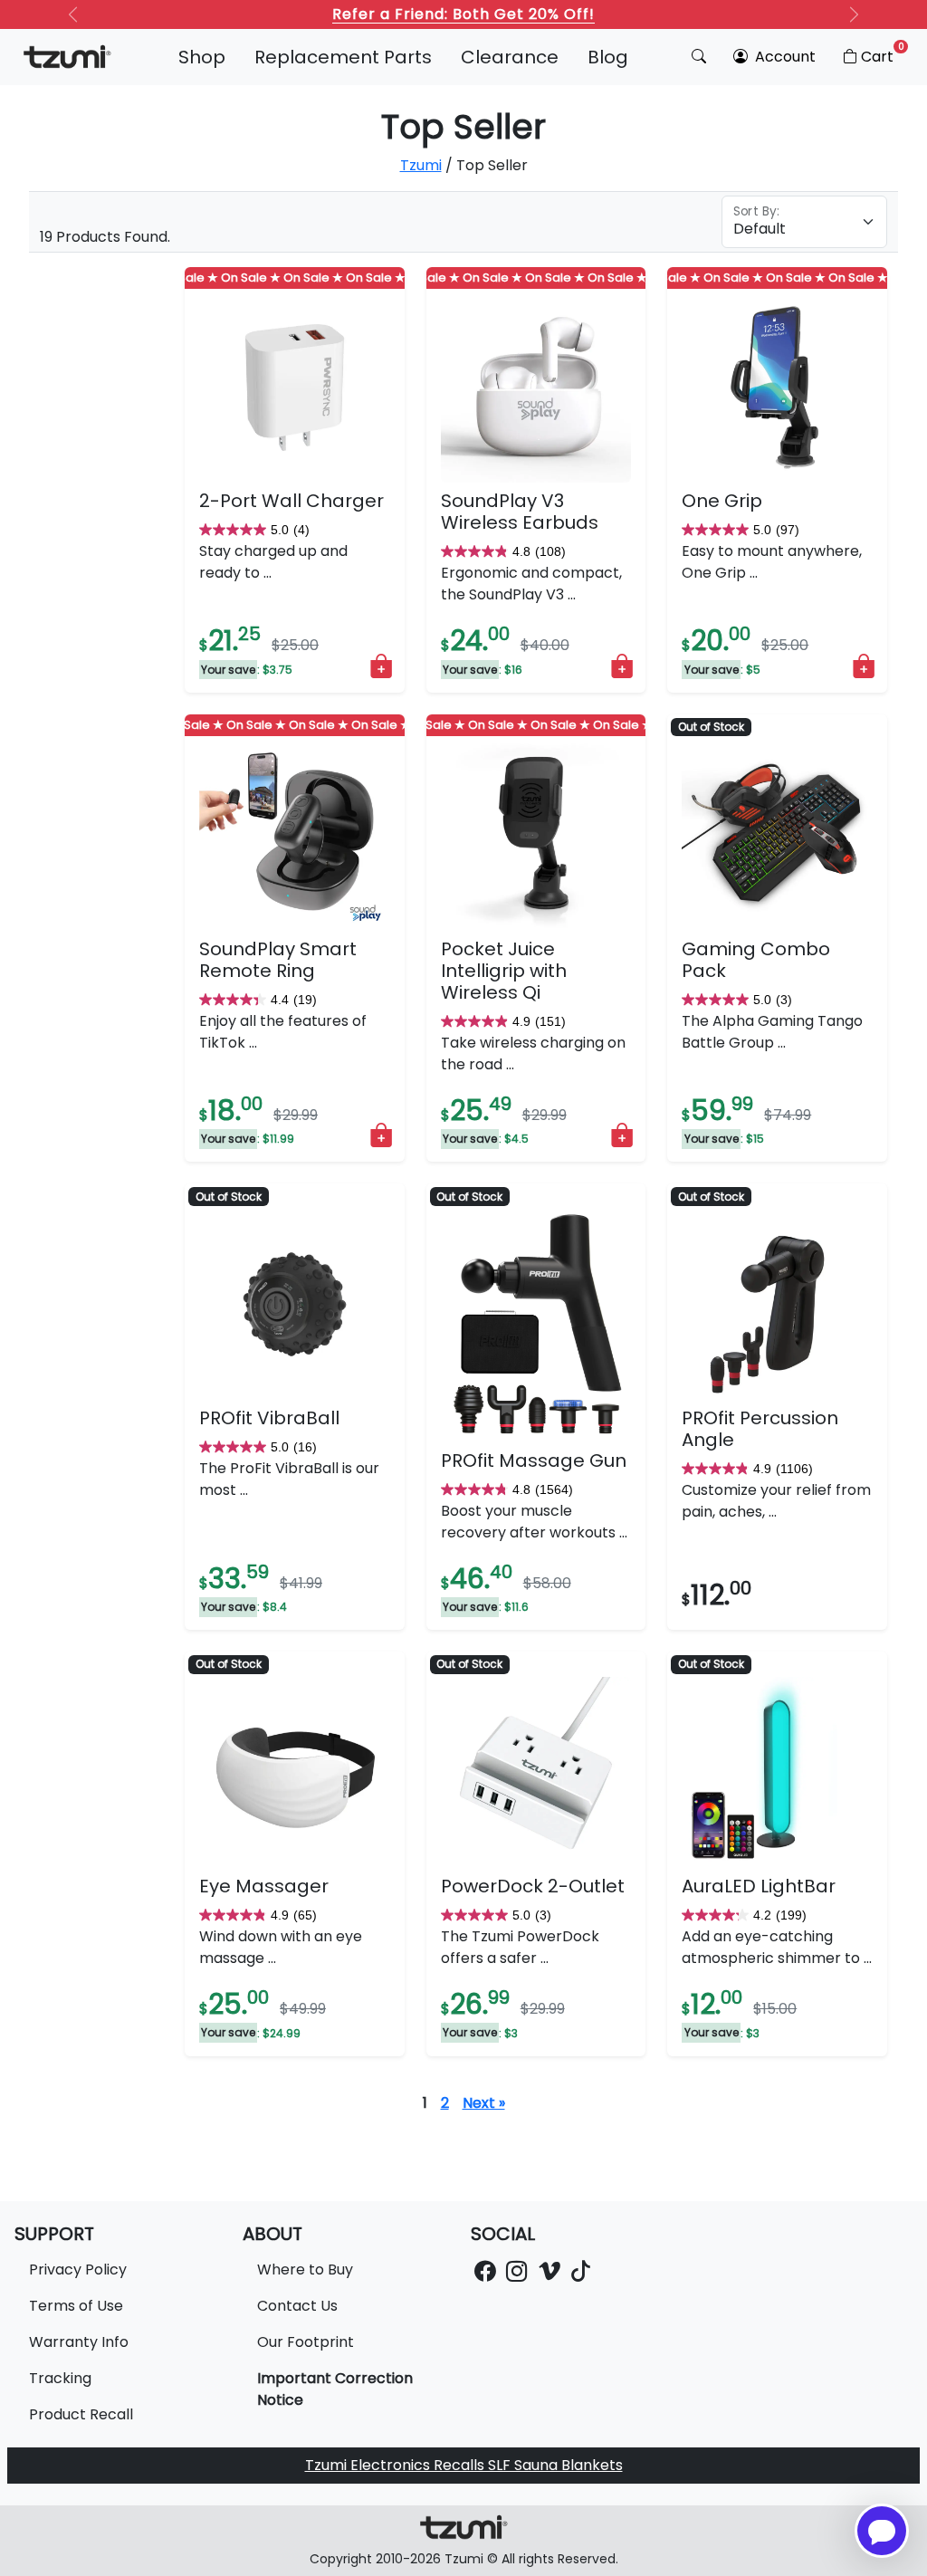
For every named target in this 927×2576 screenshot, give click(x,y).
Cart (883, 53)
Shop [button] (202, 57)
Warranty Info (79, 2342)
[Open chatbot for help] (882, 2531)
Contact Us (297, 2306)
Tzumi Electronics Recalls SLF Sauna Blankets (464, 2465)
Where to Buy (305, 2270)
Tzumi (421, 165)
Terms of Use (76, 2306)
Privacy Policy (78, 2270)
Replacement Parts (343, 57)
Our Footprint (306, 2342)
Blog (608, 57)
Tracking (60, 2378)
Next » (484, 2103)
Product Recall (81, 2414)
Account (784, 57)
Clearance (510, 57)
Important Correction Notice (335, 2389)
